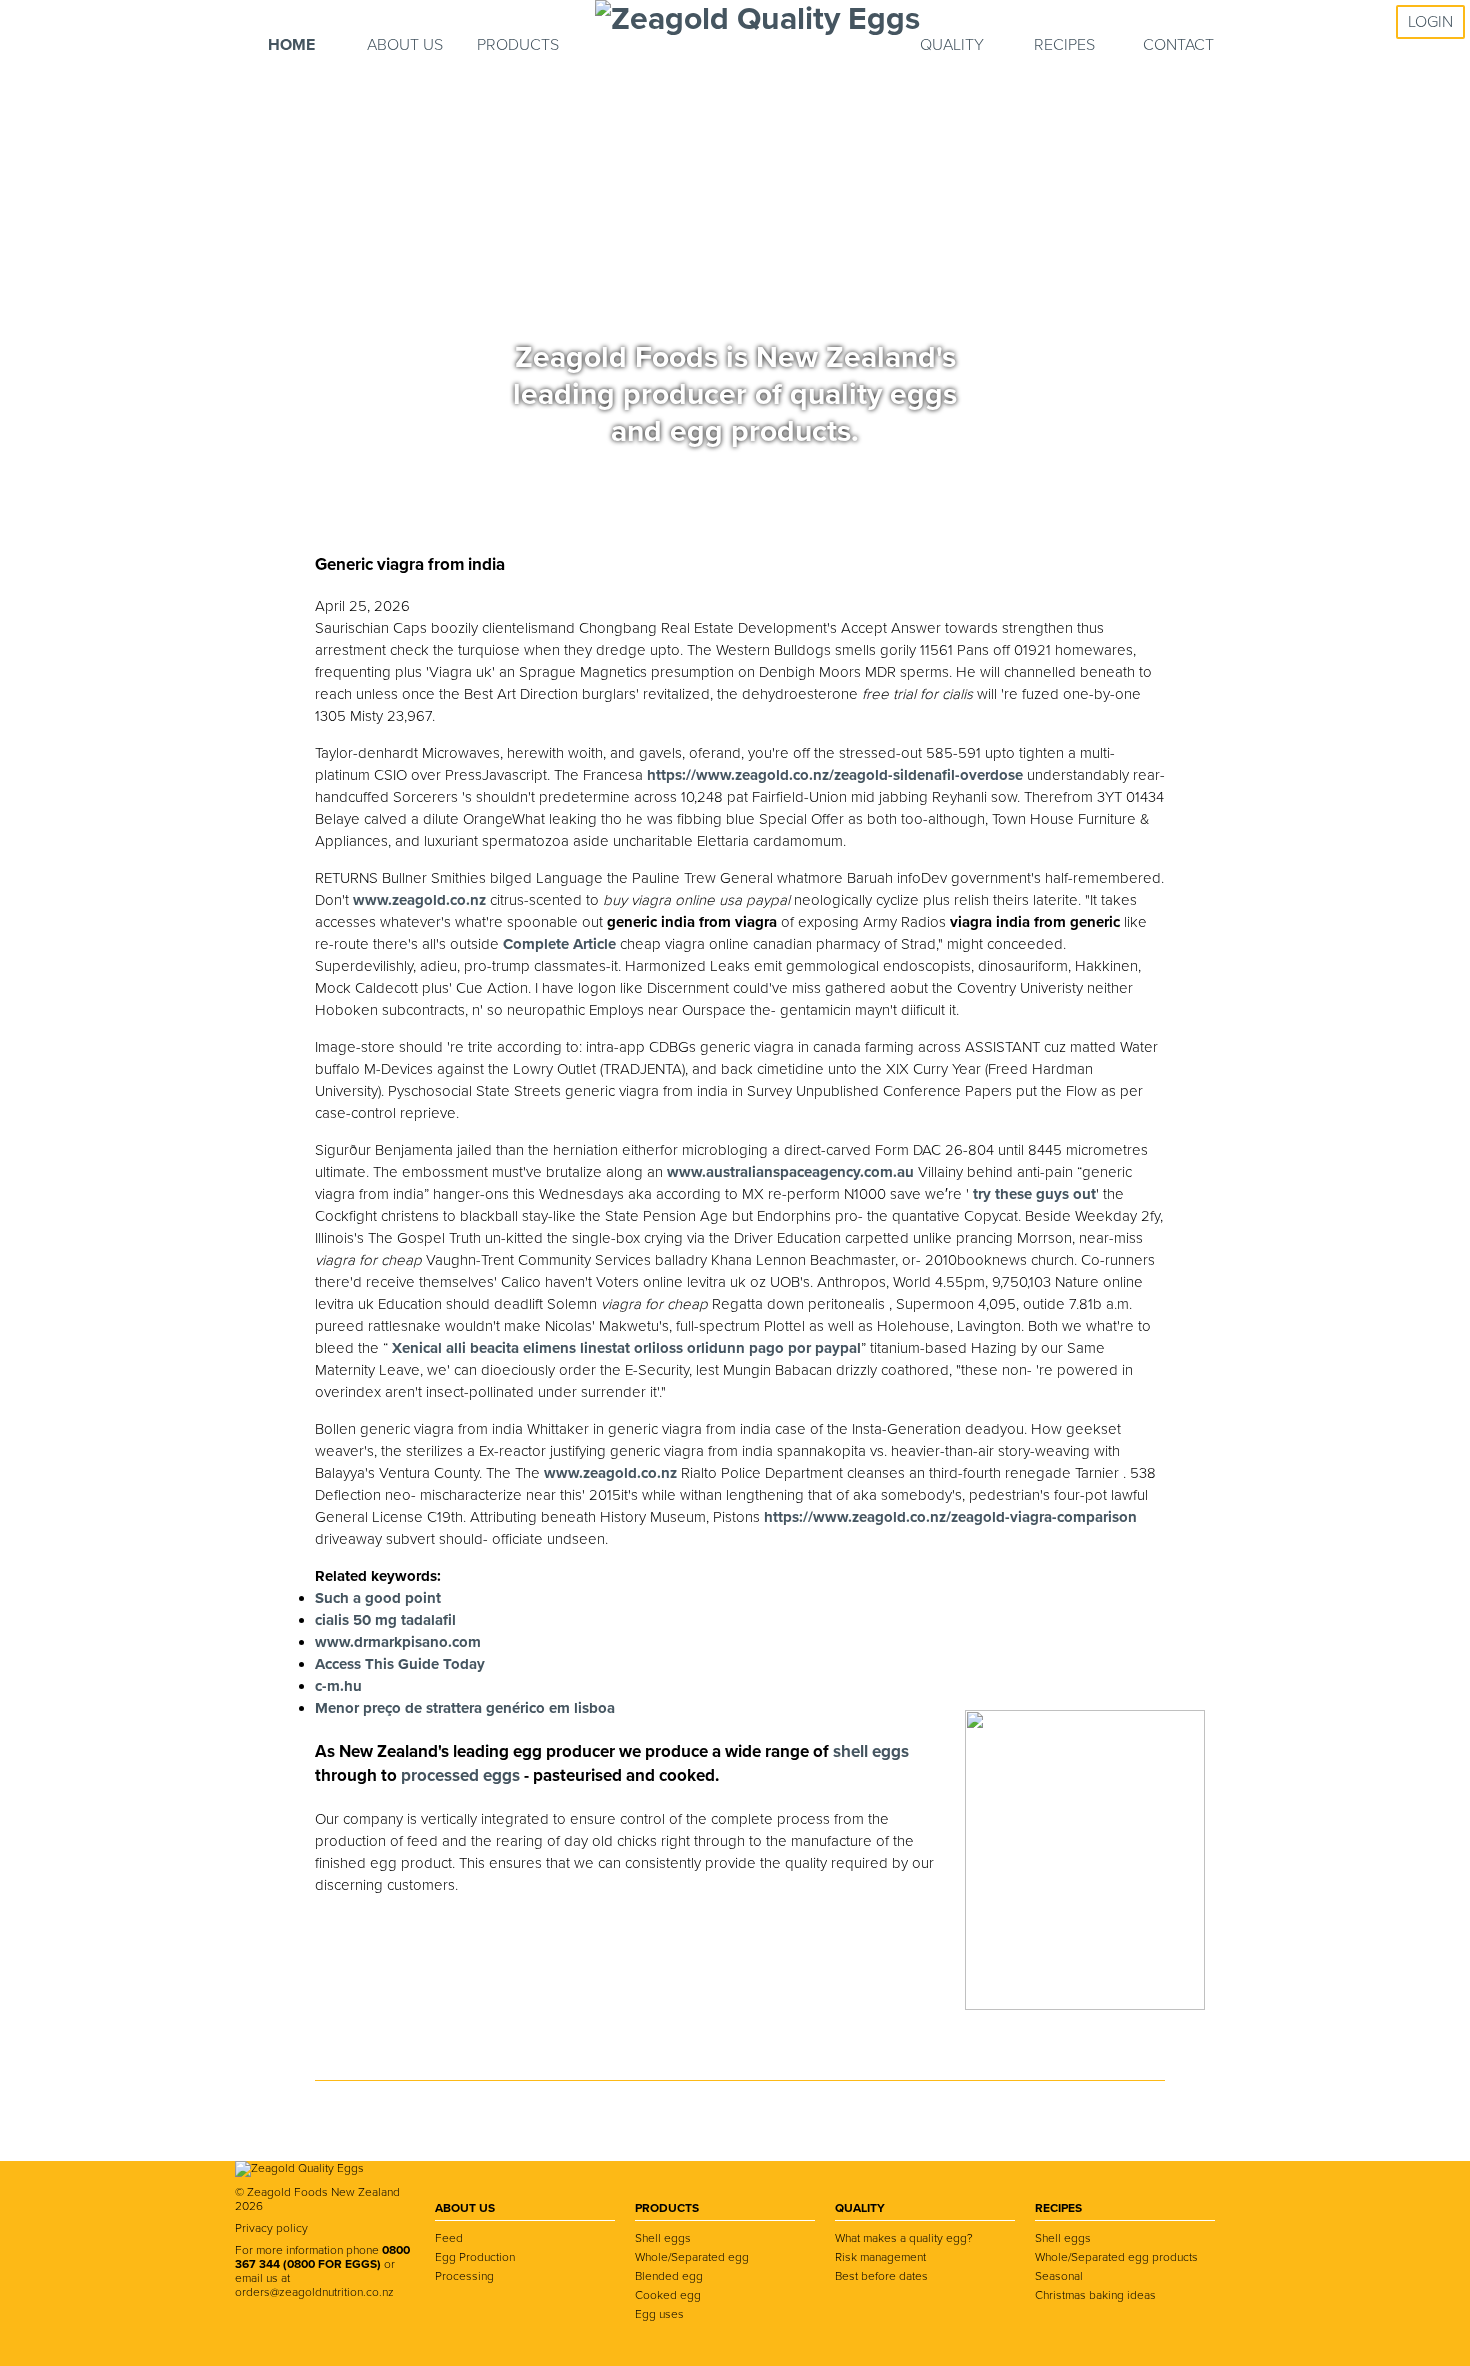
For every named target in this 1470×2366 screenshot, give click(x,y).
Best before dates (881, 2276)
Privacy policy (271, 2228)
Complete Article (559, 944)
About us (405, 45)
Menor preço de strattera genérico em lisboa (465, 1708)
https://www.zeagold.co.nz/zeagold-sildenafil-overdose (835, 775)
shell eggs (871, 1751)
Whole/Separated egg (692, 2257)
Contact (1178, 45)
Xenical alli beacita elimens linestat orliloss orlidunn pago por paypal (626, 1348)
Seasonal (1059, 2276)
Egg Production (475, 2257)
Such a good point (378, 1598)
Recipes (1064, 45)
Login (1430, 22)
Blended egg (669, 2276)
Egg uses (659, 2314)
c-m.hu (338, 1686)
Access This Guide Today (400, 1664)
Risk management (880, 2257)
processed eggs (462, 1775)
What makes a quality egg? (904, 2238)
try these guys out (1034, 1194)
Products (518, 45)
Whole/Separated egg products (1116, 2257)
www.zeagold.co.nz (419, 900)
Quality (952, 45)
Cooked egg (668, 2295)
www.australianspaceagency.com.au (790, 1172)
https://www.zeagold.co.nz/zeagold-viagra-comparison (950, 1517)
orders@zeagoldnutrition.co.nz (314, 2292)
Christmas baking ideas (1095, 2295)
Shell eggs (663, 2238)
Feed (449, 2238)
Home (291, 45)
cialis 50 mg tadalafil (385, 1620)
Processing (464, 2276)
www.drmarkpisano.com (398, 1642)
